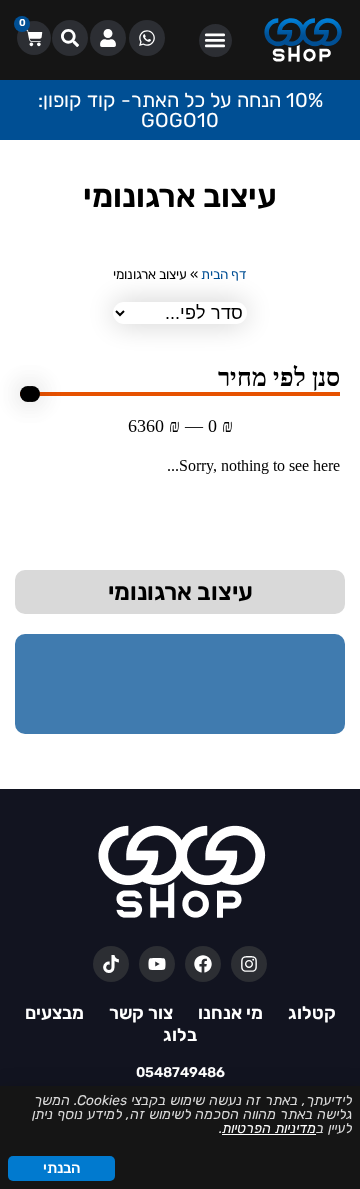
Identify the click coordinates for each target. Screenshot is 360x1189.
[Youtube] (157, 964)
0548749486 (180, 1072)
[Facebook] (203, 964)
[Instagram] (249, 964)
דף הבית (224, 274)
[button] (215, 40)
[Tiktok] (111, 964)
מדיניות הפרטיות (269, 1128)
